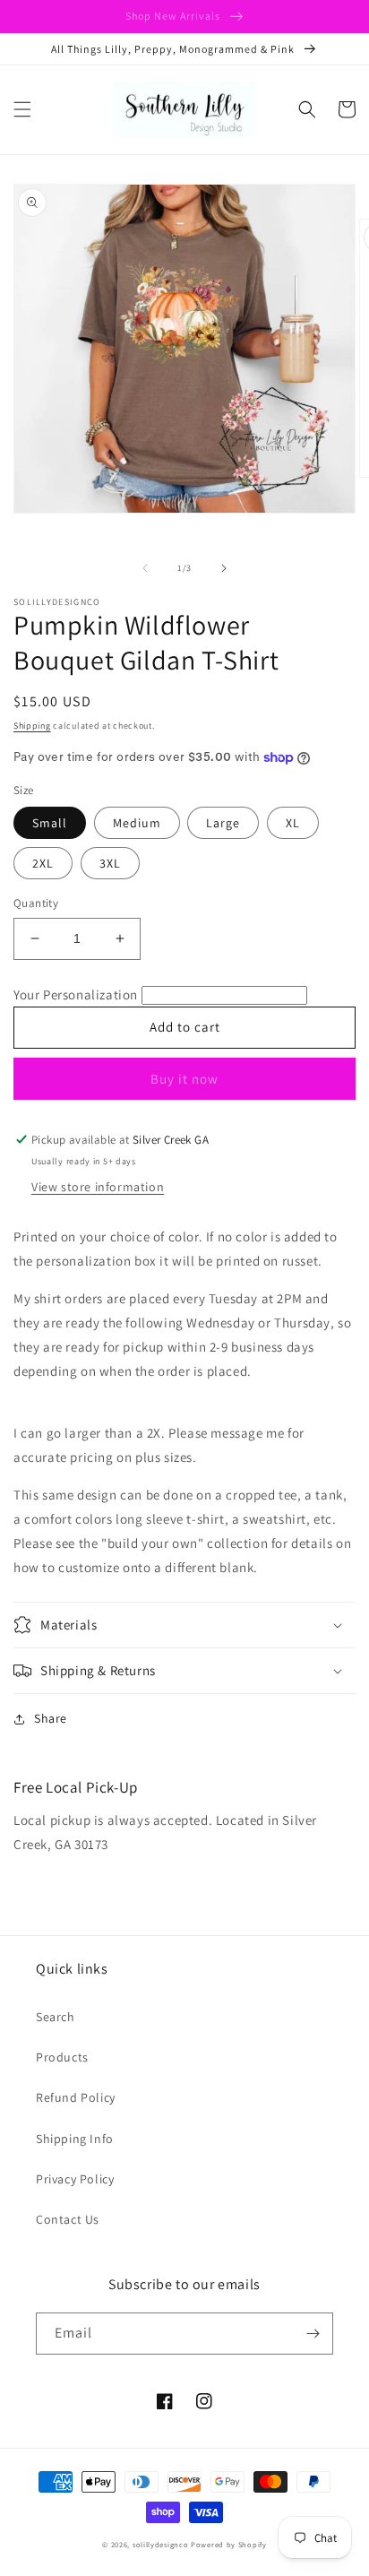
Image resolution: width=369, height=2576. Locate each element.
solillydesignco (161, 2544)
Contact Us (68, 2219)
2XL (43, 863)
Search (56, 2017)
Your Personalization (76, 994)
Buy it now (184, 1079)
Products (62, 2057)
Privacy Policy (75, 2179)
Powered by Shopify (229, 2544)
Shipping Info (75, 2139)
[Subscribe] (313, 2334)
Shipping (32, 726)
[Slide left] (145, 568)
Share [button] (51, 1718)
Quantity (36, 903)
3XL (110, 863)
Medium (137, 823)
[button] (22, 109)
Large (223, 823)
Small (50, 823)
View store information (98, 1187)
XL (293, 823)
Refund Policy (76, 2097)
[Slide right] (224, 568)
